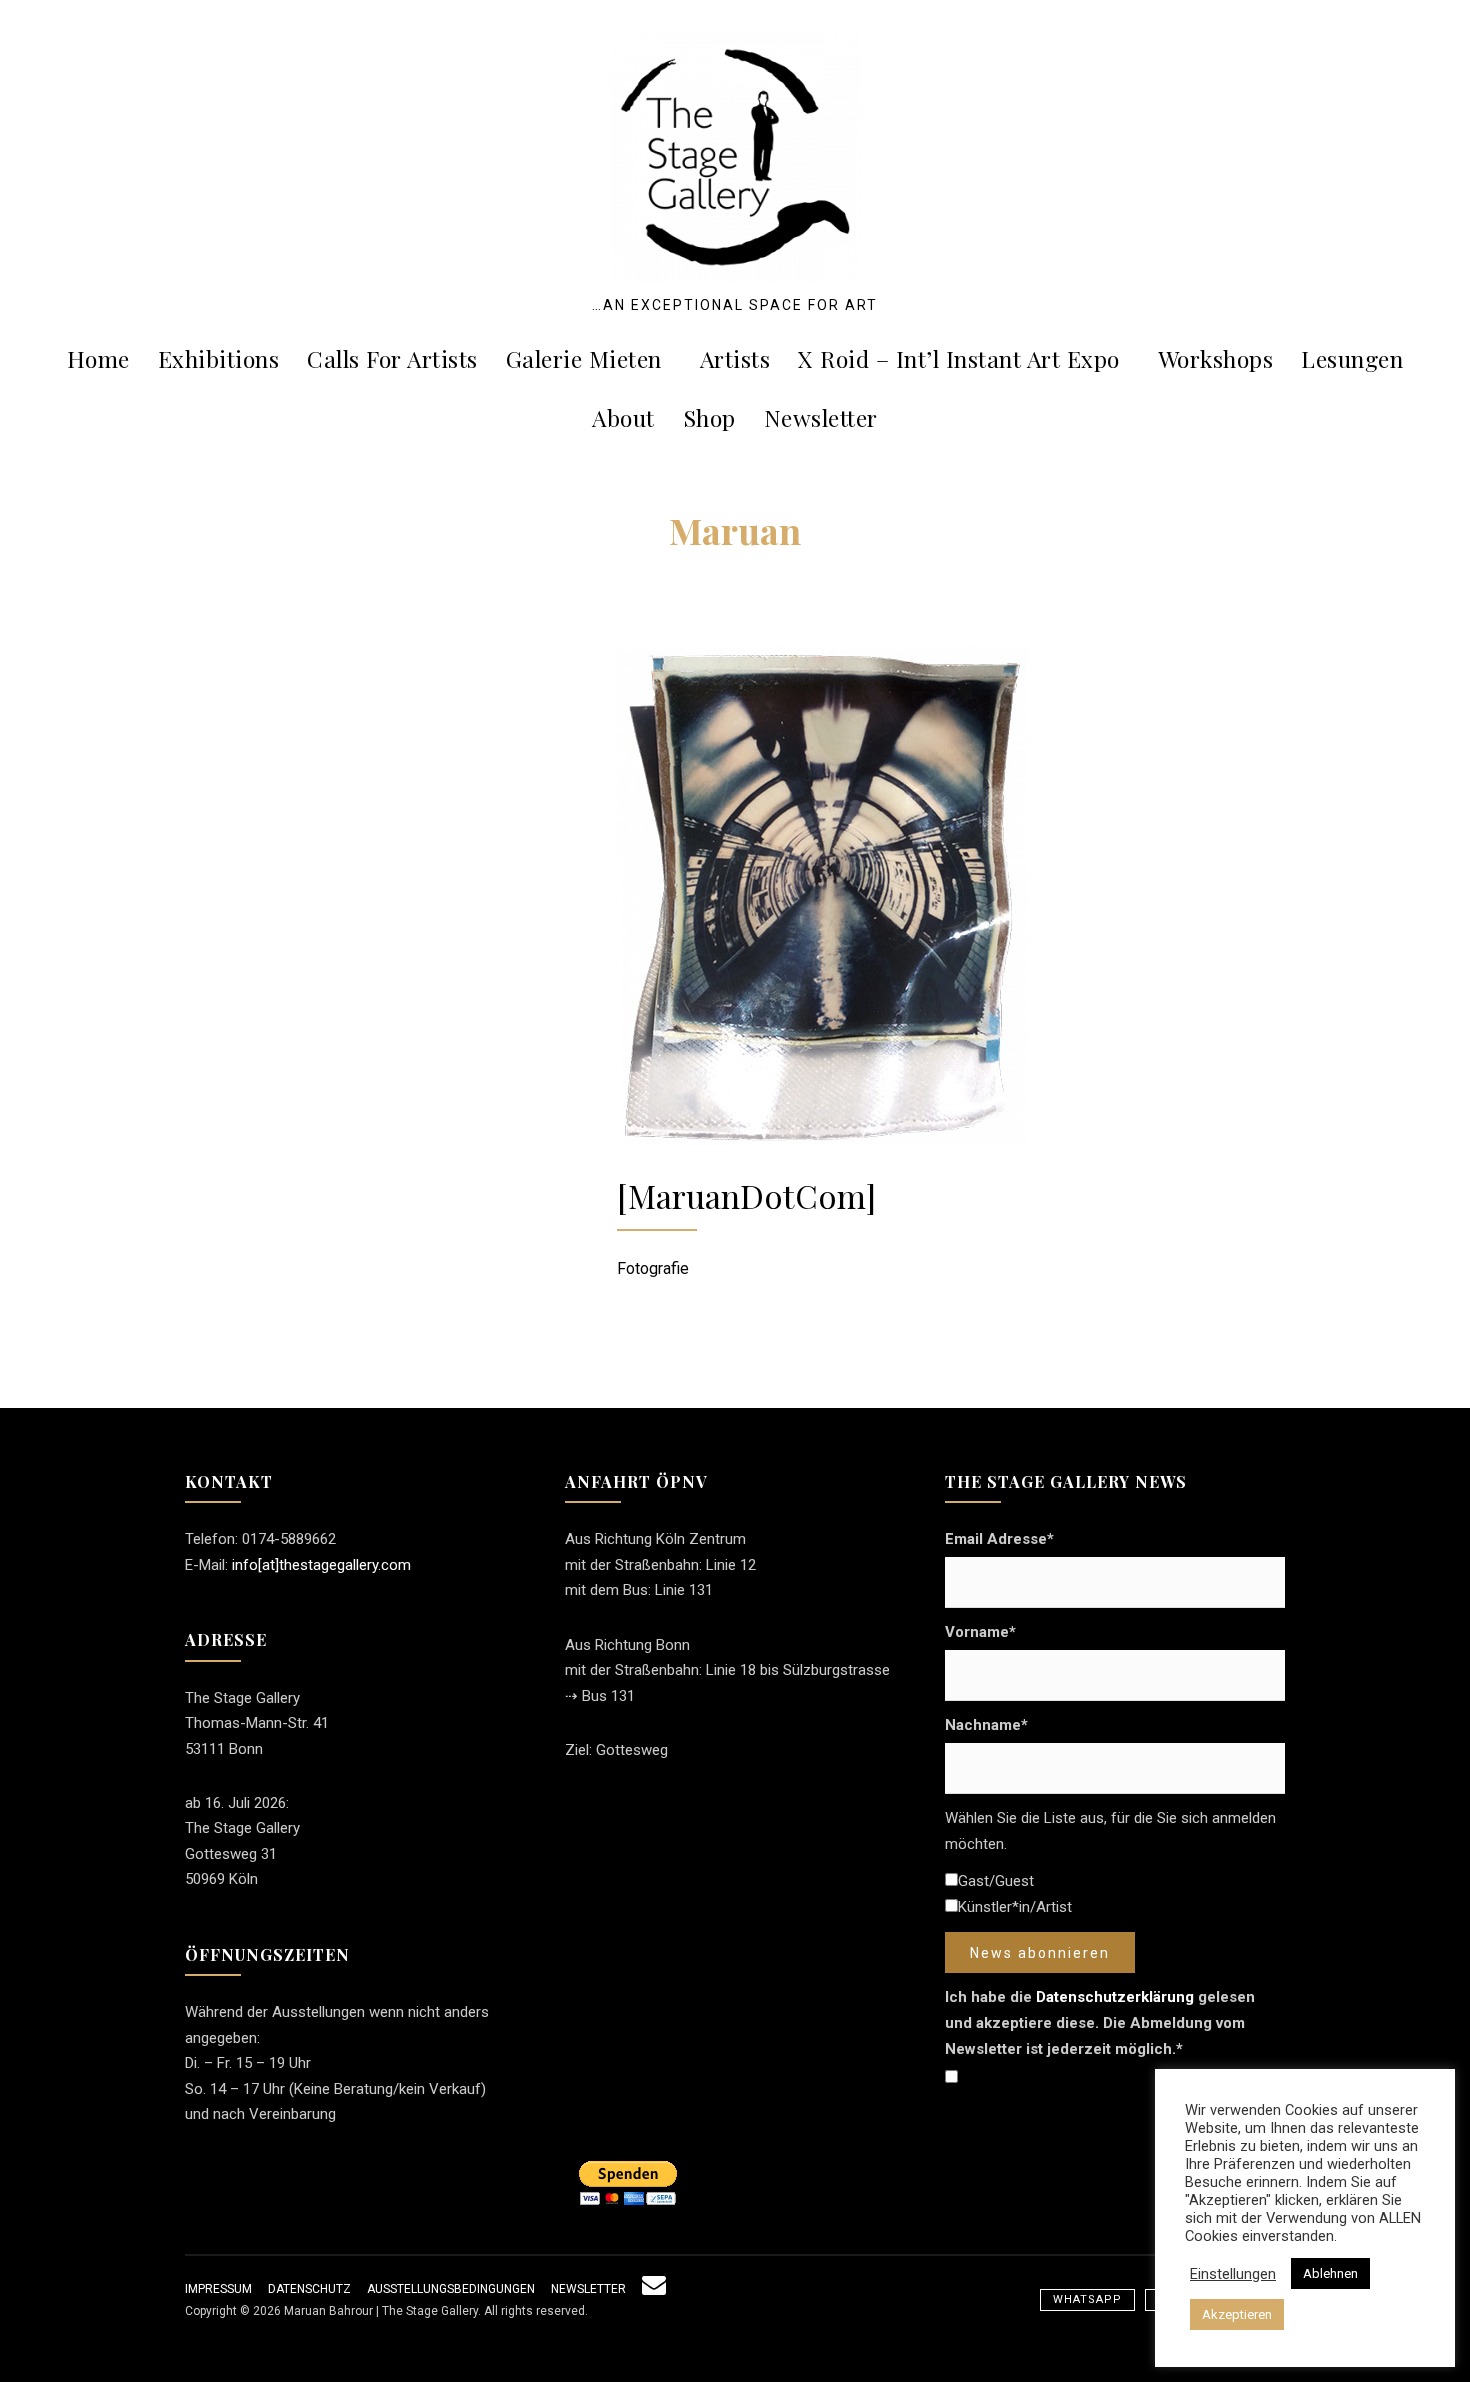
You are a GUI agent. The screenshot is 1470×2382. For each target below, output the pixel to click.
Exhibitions (219, 358)
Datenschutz (309, 2289)
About (623, 417)
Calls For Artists (392, 358)
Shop (709, 417)
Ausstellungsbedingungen (451, 2289)
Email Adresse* (999, 1539)
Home (98, 358)
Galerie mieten (584, 358)
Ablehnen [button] (1330, 2273)
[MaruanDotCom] (746, 1195)
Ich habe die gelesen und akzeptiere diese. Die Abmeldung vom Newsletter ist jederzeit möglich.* (1100, 2022)
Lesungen (1352, 358)
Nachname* (986, 1725)
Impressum (218, 2289)
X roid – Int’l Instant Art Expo (959, 358)
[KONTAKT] (654, 2289)
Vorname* (980, 1632)
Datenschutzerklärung (1115, 1997)
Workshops (1216, 358)
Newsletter (821, 417)
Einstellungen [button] (1233, 2274)
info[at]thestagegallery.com (321, 1565)
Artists (735, 358)
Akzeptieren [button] (1237, 2314)
